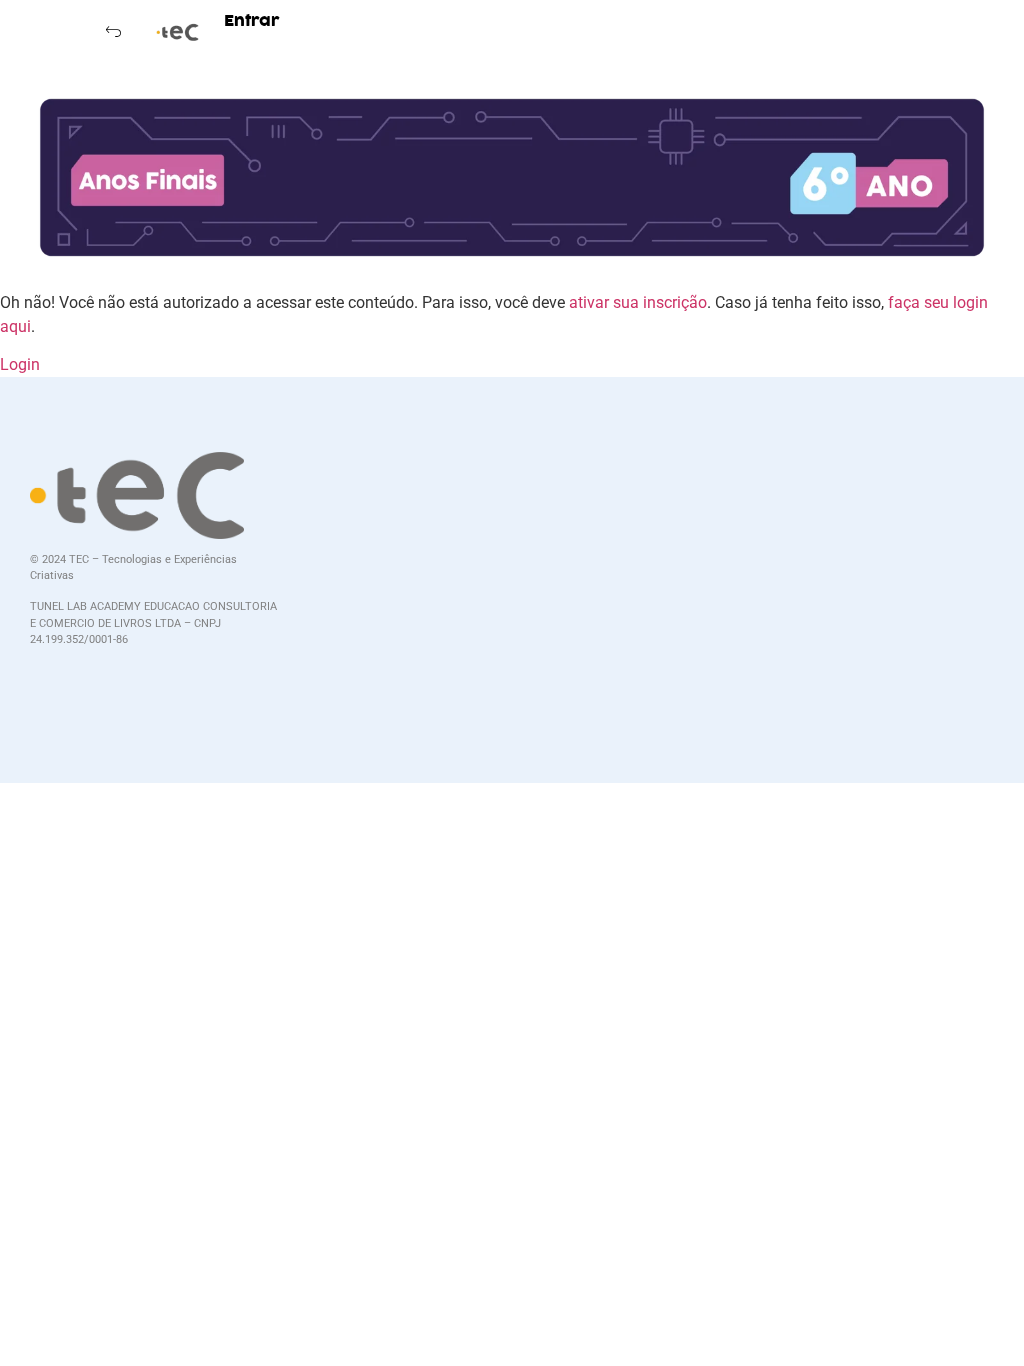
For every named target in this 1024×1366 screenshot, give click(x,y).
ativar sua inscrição (638, 302)
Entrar (252, 21)
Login (20, 364)
